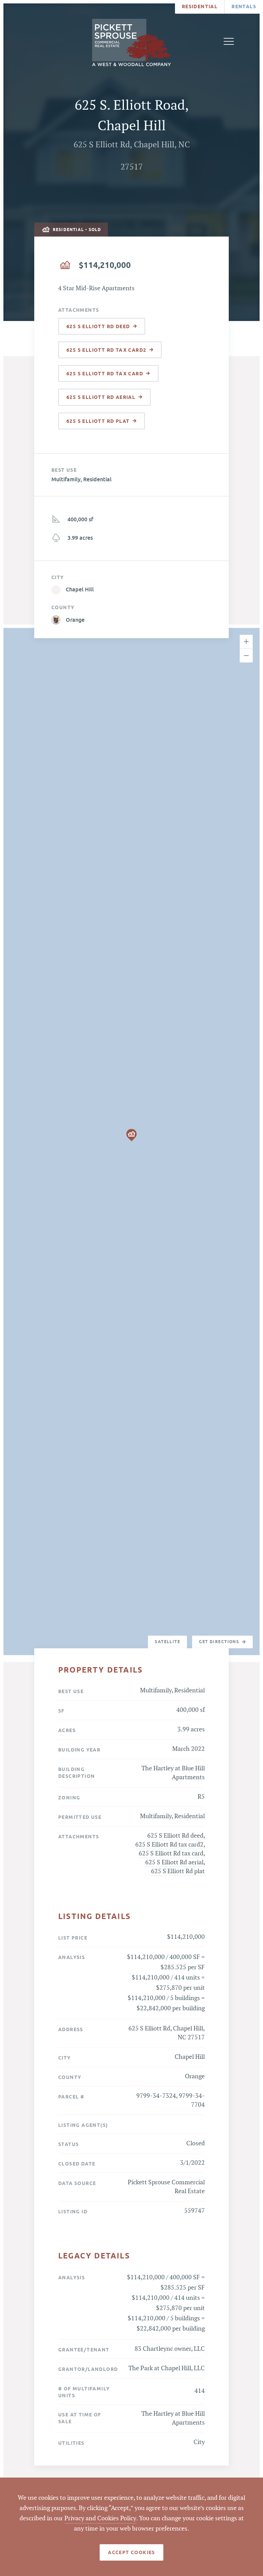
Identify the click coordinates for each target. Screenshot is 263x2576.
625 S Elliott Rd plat (178, 1871)
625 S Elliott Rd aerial (174, 1862)
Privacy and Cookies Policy (100, 2518)
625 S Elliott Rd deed (175, 1836)
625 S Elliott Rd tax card (171, 1854)
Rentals (244, 6)
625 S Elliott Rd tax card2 (169, 1845)
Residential (200, 6)
